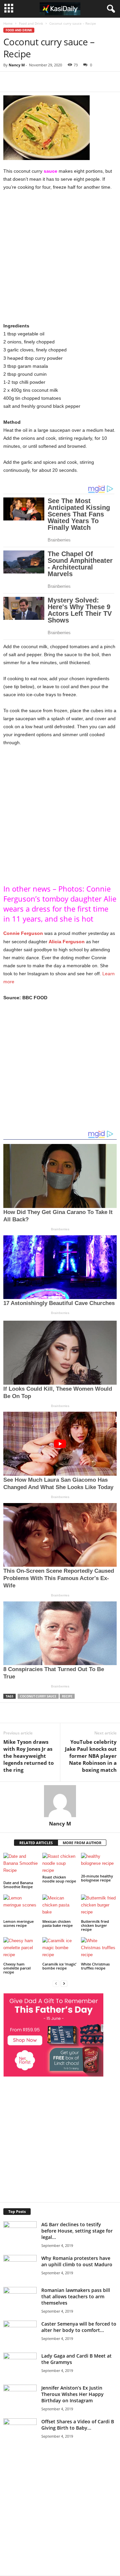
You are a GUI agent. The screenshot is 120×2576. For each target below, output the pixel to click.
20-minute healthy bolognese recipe (97, 1878)
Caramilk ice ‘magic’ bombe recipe (59, 1966)
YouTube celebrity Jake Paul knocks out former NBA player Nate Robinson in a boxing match (91, 1756)
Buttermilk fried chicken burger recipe (95, 1925)
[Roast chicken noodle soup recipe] (60, 1863)
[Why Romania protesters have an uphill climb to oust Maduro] (20, 2266)
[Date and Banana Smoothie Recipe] (21, 1866)
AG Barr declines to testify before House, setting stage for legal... (77, 2231)
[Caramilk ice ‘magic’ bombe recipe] (60, 1949)
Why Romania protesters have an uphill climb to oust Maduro (77, 2261)
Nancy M (17, 65)
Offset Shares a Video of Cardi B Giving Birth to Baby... (78, 2425)
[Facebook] (49, 82)
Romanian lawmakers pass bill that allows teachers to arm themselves (76, 2296)
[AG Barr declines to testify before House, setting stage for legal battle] (20, 2232)
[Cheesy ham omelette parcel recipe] (21, 1949)
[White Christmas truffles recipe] (99, 1949)
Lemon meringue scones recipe (18, 1923)
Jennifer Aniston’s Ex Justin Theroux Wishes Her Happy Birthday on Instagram (72, 2394)
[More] (96, 82)
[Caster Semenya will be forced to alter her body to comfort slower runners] (20, 2332)
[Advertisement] (60, 259)
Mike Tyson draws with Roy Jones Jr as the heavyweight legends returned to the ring (28, 1756)
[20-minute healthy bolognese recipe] (99, 1863)
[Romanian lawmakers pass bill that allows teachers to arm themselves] (20, 2312)
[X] (65, 82)
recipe (67, 1696)
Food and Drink (31, 23)
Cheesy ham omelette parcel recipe (17, 1968)
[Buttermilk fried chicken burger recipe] (99, 1906)
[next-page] (64, 1983)
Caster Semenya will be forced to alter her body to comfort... (79, 2327)
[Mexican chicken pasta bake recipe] (60, 1906)
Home (8, 23)
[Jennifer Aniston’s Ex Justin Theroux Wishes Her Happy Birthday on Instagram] (20, 2410)
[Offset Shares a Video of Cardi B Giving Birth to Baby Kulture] (20, 2441)
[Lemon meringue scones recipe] (21, 1906)
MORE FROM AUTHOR (82, 1843)
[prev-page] (56, 1983)
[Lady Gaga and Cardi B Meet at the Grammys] (20, 2378)
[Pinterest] (80, 82)
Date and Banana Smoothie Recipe (18, 1885)
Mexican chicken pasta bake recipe (57, 1923)
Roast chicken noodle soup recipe (59, 1879)
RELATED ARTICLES (36, 1843)
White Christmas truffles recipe (95, 1966)
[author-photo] (60, 1801)
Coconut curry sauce (38, 1696)
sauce (50, 171)
